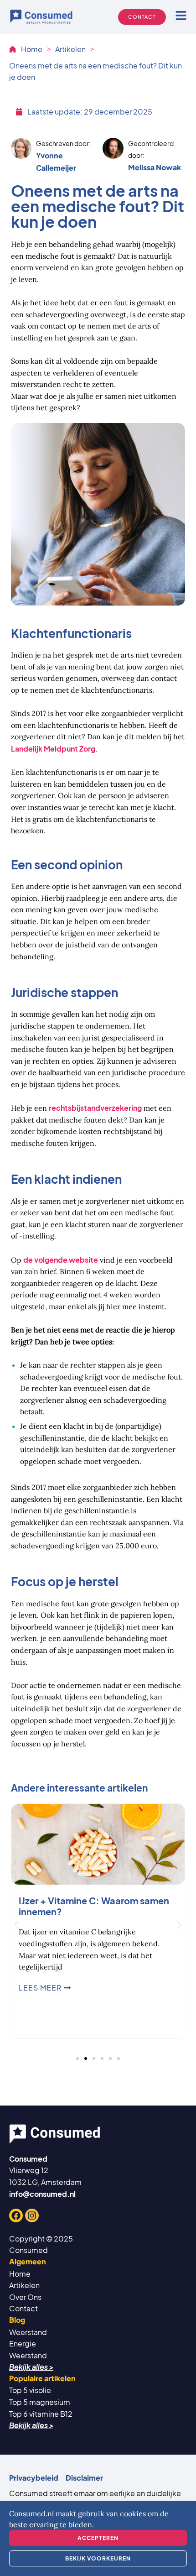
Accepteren (98, 2538)
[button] (17, 1925)
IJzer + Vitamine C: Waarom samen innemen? (94, 1906)
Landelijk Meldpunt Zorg (53, 749)
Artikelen (70, 49)
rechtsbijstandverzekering (95, 1108)
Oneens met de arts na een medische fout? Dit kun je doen (95, 71)
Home (32, 49)
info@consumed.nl (42, 2194)
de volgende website (61, 1260)
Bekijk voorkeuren (98, 2558)
